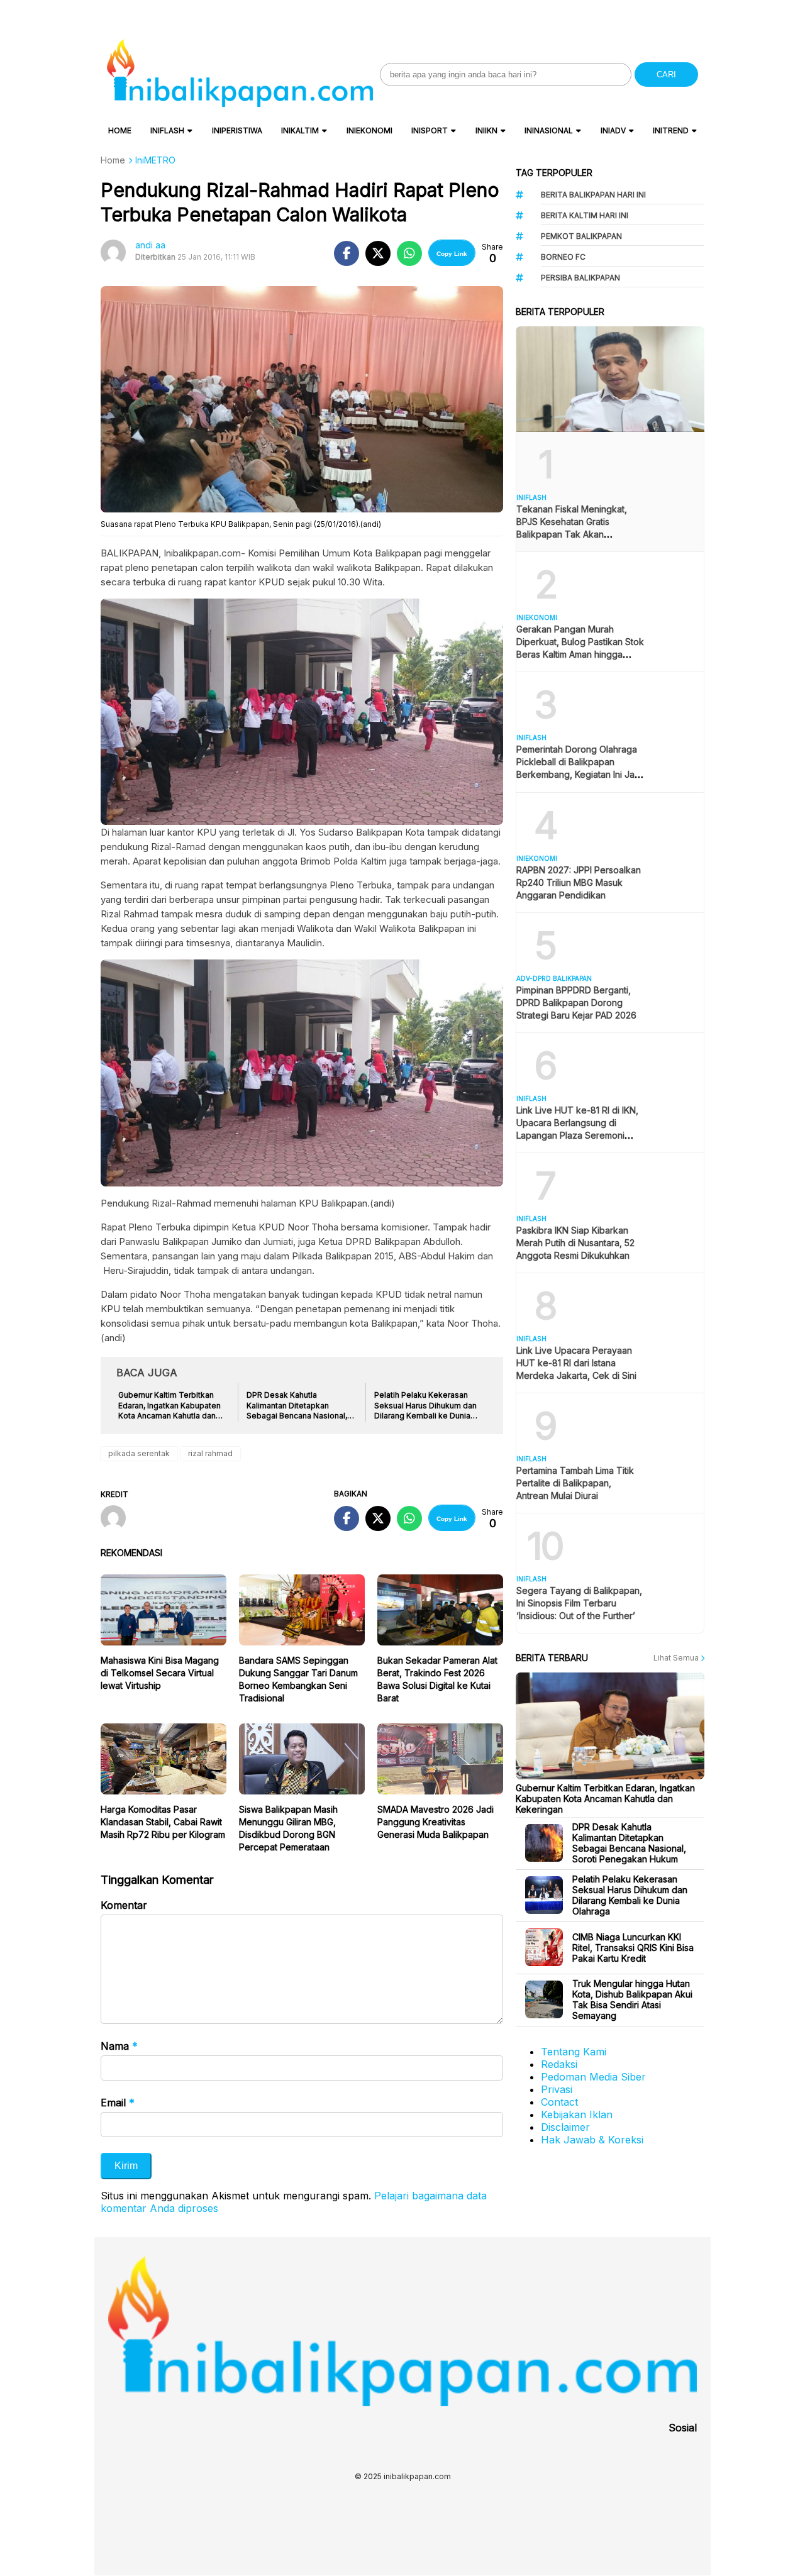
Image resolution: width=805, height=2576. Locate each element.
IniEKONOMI (369, 130)
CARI (666, 75)
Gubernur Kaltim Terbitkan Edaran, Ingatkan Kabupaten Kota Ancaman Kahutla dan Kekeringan (605, 1799)
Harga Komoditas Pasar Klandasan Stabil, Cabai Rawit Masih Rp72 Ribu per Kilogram (163, 1822)
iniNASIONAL (549, 130)
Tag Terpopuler (554, 173)
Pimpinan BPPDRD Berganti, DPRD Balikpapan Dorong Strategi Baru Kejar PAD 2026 (576, 1003)
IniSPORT (430, 130)
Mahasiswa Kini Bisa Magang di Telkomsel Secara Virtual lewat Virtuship (160, 1673)
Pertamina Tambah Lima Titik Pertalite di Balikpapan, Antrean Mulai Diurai (575, 1483)
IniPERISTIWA (237, 130)
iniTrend (671, 130)
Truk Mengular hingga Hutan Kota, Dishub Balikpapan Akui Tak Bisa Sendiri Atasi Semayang (632, 1999)
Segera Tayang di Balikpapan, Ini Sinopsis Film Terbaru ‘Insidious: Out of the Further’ (579, 1603)
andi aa (150, 245)
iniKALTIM (300, 130)
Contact (559, 2102)
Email (118, 2103)
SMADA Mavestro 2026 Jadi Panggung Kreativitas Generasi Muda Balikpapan (436, 1822)
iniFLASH (167, 130)
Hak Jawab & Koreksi (592, 2140)
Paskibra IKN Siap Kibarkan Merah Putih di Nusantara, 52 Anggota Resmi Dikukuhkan (575, 1243)
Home (120, 130)
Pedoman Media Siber (593, 2077)
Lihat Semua (677, 1658)
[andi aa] (118, 1519)
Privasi (557, 2089)
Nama (119, 2046)
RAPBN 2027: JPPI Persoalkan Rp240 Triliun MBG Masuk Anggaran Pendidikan (579, 882)
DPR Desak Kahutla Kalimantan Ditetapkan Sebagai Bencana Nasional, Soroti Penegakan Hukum (629, 1843)
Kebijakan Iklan (577, 2114)
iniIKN (486, 130)
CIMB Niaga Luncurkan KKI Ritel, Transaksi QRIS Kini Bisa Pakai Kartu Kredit (633, 1948)
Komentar (124, 1905)
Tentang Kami (574, 2052)
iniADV (613, 130)
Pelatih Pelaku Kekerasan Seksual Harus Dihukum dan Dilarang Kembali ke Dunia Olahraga (630, 1895)
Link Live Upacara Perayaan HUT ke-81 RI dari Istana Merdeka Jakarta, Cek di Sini (576, 1363)
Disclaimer (565, 2127)
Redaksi (559, 2064)
